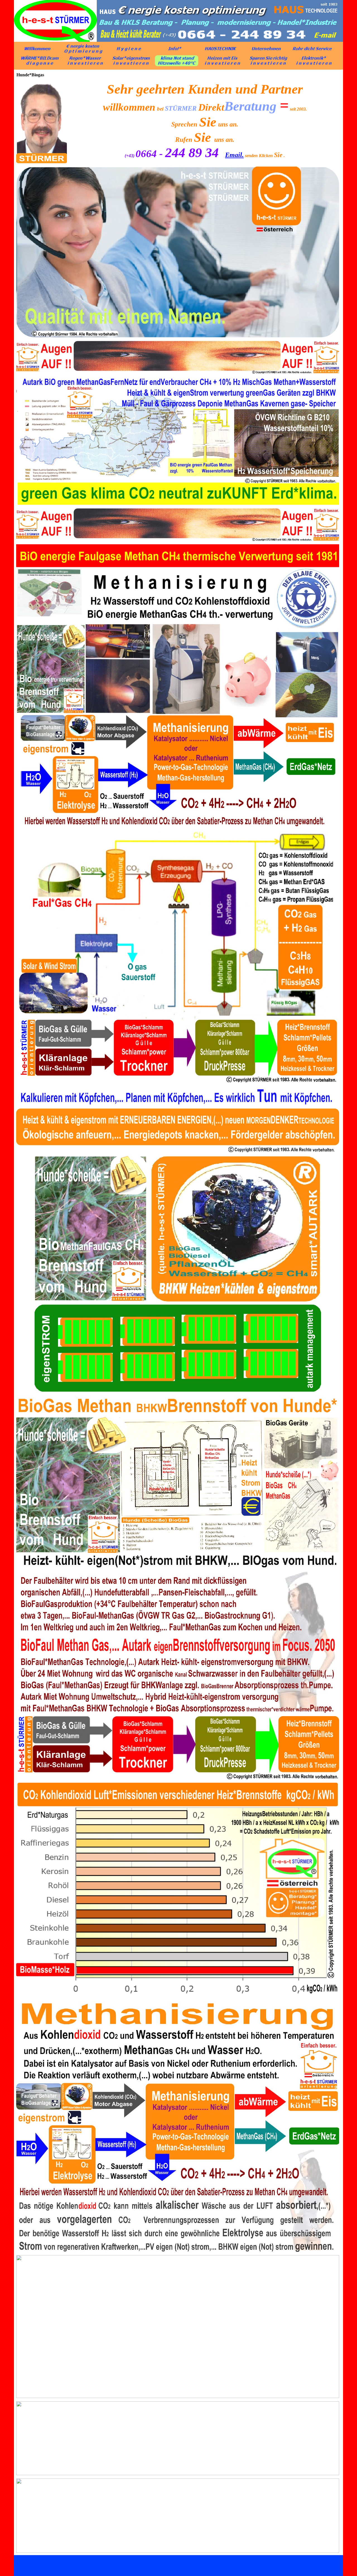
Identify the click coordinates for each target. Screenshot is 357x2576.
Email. (234, 155)
